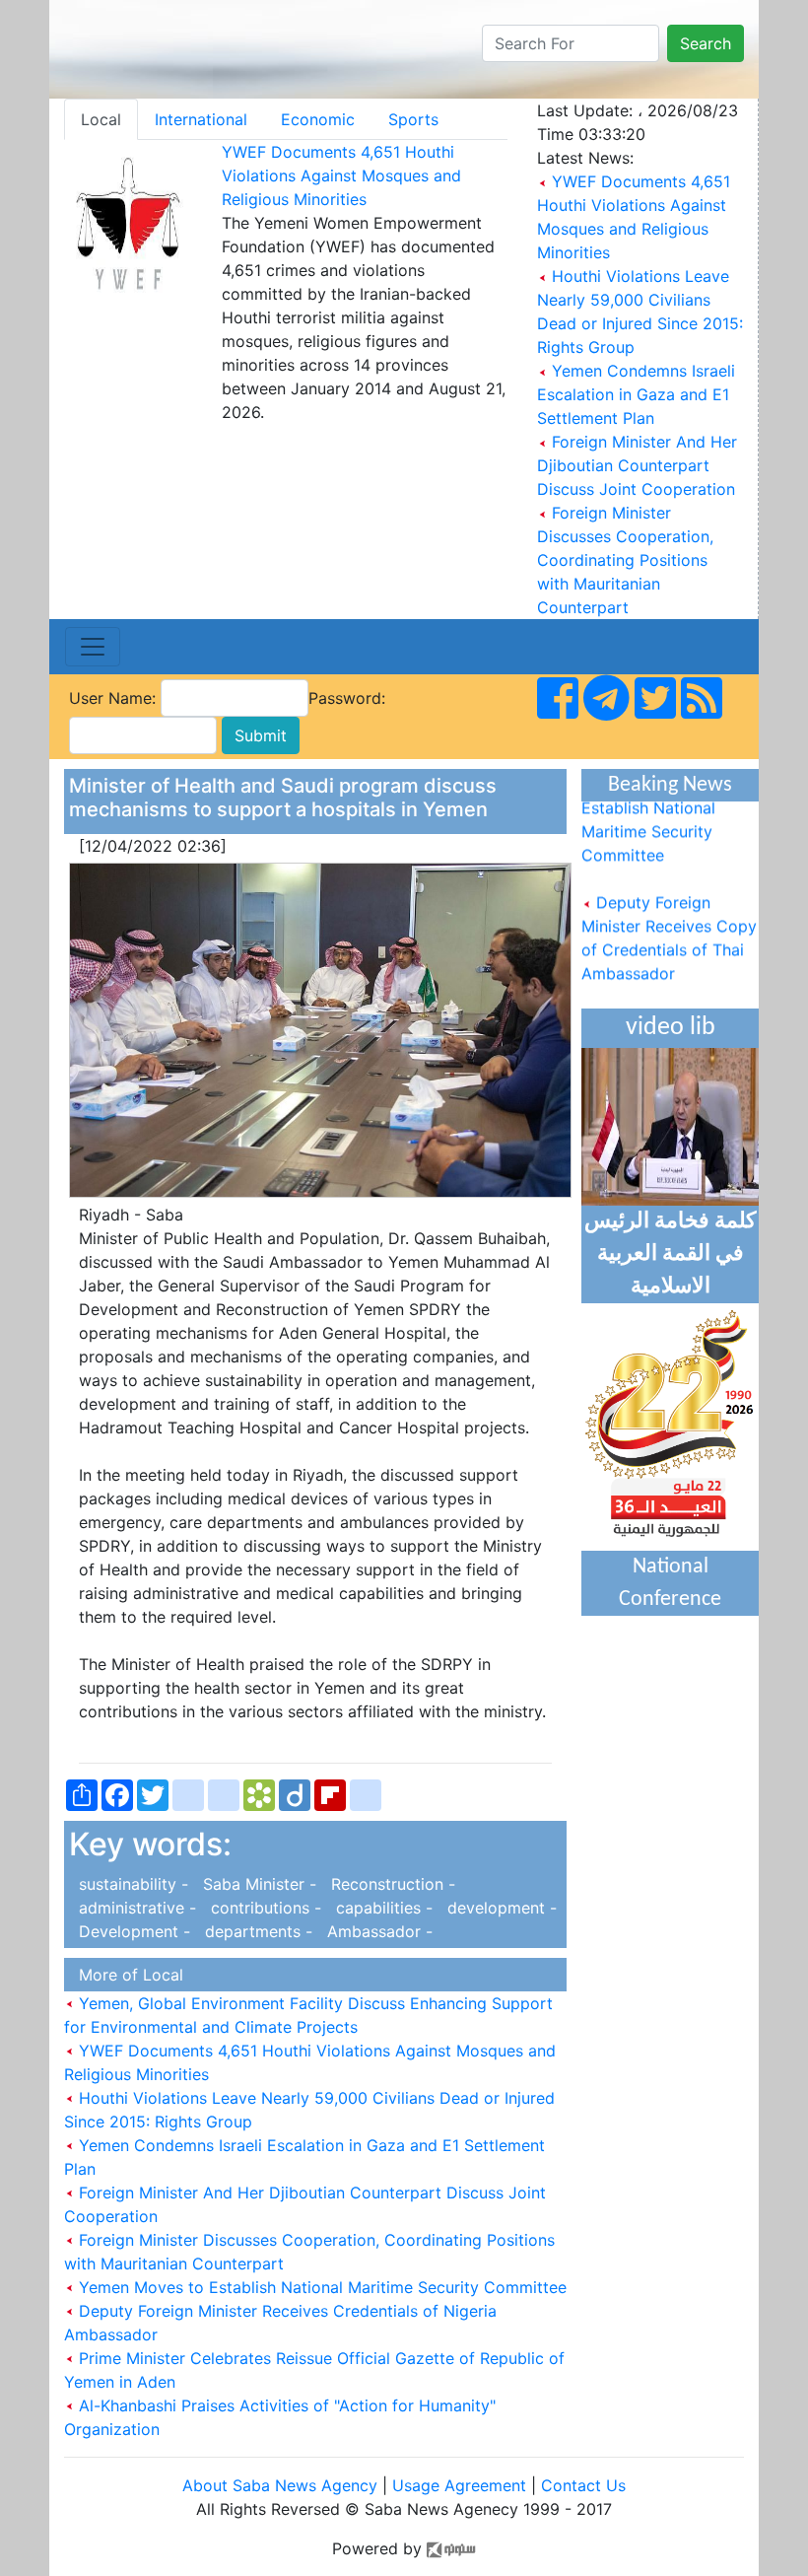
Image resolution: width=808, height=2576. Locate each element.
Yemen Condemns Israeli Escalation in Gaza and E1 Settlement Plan (636, 394)
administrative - (135, 1908)
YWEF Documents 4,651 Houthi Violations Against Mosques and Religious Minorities (341, 175)
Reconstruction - (388, 1884)
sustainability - (131, 1884)
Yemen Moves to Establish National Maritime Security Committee (320, 2287)
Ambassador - (375, 1931)
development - (497, 1908)
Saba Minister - (257, 1884)
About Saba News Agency (282, 2485)
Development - (132, 1931)
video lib (671, 1028)
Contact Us (583, 2485)
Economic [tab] (318, 119)
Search (706, 43)
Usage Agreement (459, 2485)
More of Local (126, 1975)
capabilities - (382, 1908)
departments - (256, 1931)
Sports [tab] (413, 119)
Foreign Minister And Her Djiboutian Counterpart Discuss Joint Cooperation (637, 465)
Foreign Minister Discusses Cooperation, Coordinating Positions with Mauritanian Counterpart (625, 560)
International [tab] (201, 119)
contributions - (264, 1908)
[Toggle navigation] (93, 647)
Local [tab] (101, 119)
